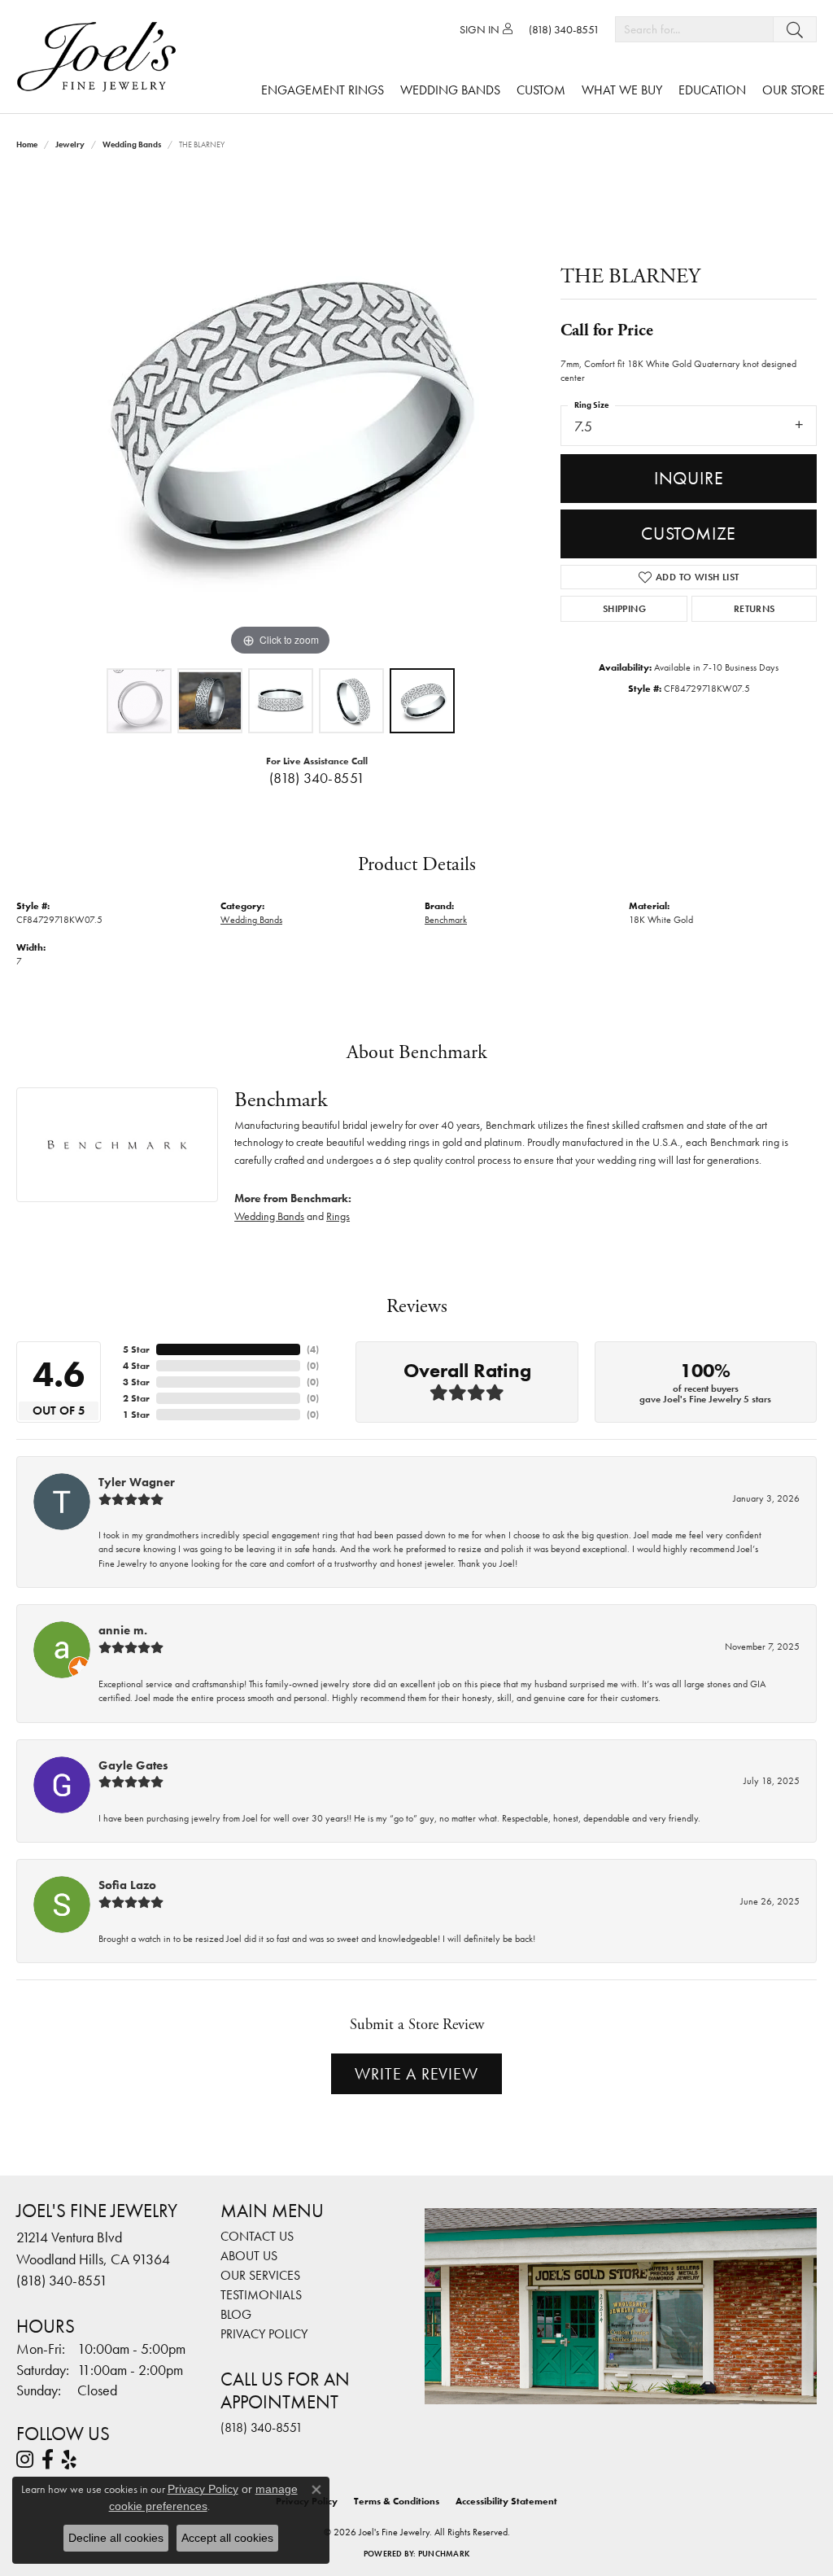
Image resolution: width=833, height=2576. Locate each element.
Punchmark (444, 2554)
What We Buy (622, 90)
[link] (564, 29)
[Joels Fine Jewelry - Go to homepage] (100, 57)
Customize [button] (689, 534)
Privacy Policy (264, 2334)
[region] (281, 416)
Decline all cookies (116, 2538)
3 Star (136, 1382)
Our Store (794, 90)
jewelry (70, 144)
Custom (541, 90)
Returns (754, 609)
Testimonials (261, 2295)
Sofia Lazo (127, 1885)
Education (712, 90)
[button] (486, 29)
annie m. (123, 1630)
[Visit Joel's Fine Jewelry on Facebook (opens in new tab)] (48, 2460)
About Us (249, 2256)
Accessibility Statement (506, 2501)
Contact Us (257, 2236)
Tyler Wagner (137, 1482)
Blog (236, 2314)
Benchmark (446, 920)
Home (27, 144)
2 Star (136, 1398)
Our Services (260, 2275)
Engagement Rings (323, 90)
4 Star (136, 1366)
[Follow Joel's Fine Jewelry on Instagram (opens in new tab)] (25, 2460)
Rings (338, 1216)
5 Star (136, 1349)
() (313, 1349)
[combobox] (694, 29)
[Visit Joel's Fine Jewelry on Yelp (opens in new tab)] (69, 2460)
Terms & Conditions (397, 2501)
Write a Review (416, 2074)
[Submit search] (795, 29)
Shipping (624, 609)
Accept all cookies (227, 2538)
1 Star (136, 1415)
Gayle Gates (133, 1765)
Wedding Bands (450, 90)
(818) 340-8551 (317, 778)
